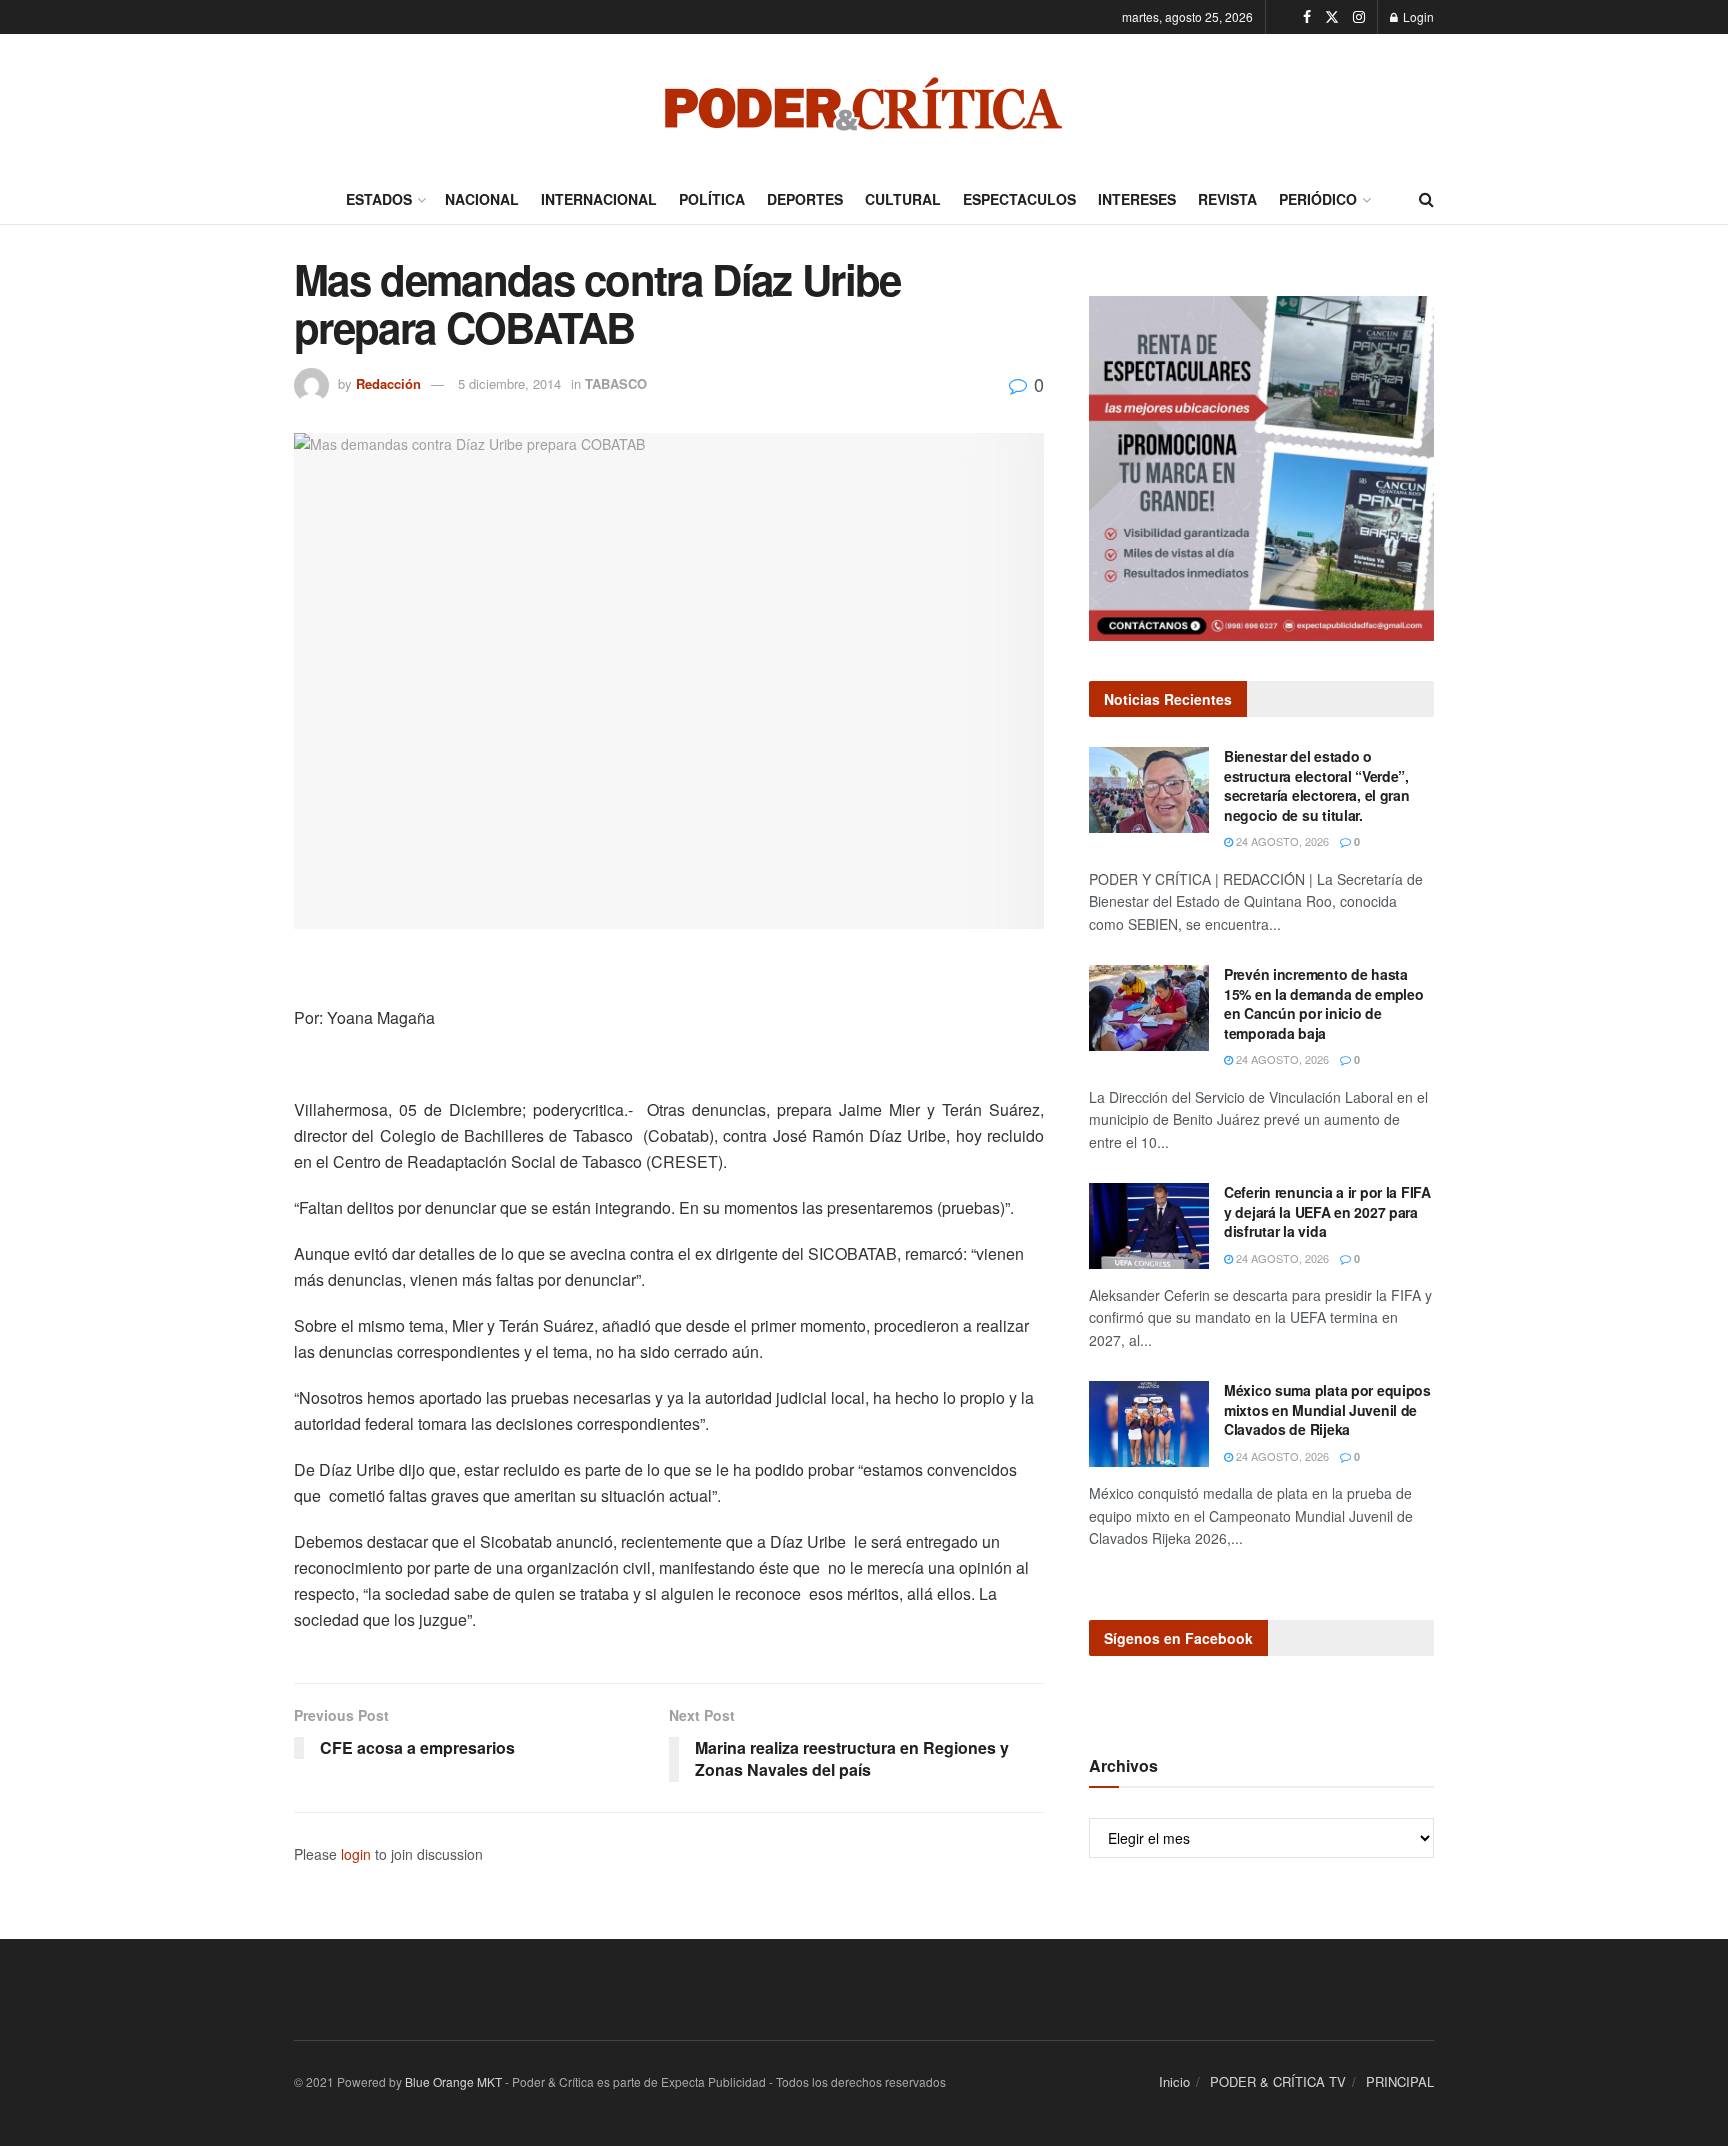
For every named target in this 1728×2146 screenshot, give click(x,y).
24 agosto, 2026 (1281, 841)
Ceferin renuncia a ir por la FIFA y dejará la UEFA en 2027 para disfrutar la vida (1327, 1211)
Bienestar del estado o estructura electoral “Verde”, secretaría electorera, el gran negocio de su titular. (1317, 785)
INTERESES (1137, 199)
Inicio (1174, 2081)
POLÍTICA (712, 199)
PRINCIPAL (1400, 2081)
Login (1417, 16)
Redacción (388, 383)
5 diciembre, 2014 (509, 383)
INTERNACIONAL (599, 199)
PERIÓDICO (1318, 199)
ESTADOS (379, 199)
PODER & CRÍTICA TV (1278, 2081)
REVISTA (1227, 199)
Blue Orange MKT (453, 2081)
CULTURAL (903, 199)
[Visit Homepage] (864, 104)
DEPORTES (805, 199)
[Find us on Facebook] (1307, 17)
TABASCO (616, 383)
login (356, 1854)
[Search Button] (1426, 199)
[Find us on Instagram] (1359, 17)
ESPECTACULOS (1019, 199)
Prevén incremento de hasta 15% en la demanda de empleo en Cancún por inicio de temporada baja (1323, 1003)
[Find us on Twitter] (1332, 17)
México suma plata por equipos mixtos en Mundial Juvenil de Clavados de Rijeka (1327, 1409)
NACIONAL (482, 199)
